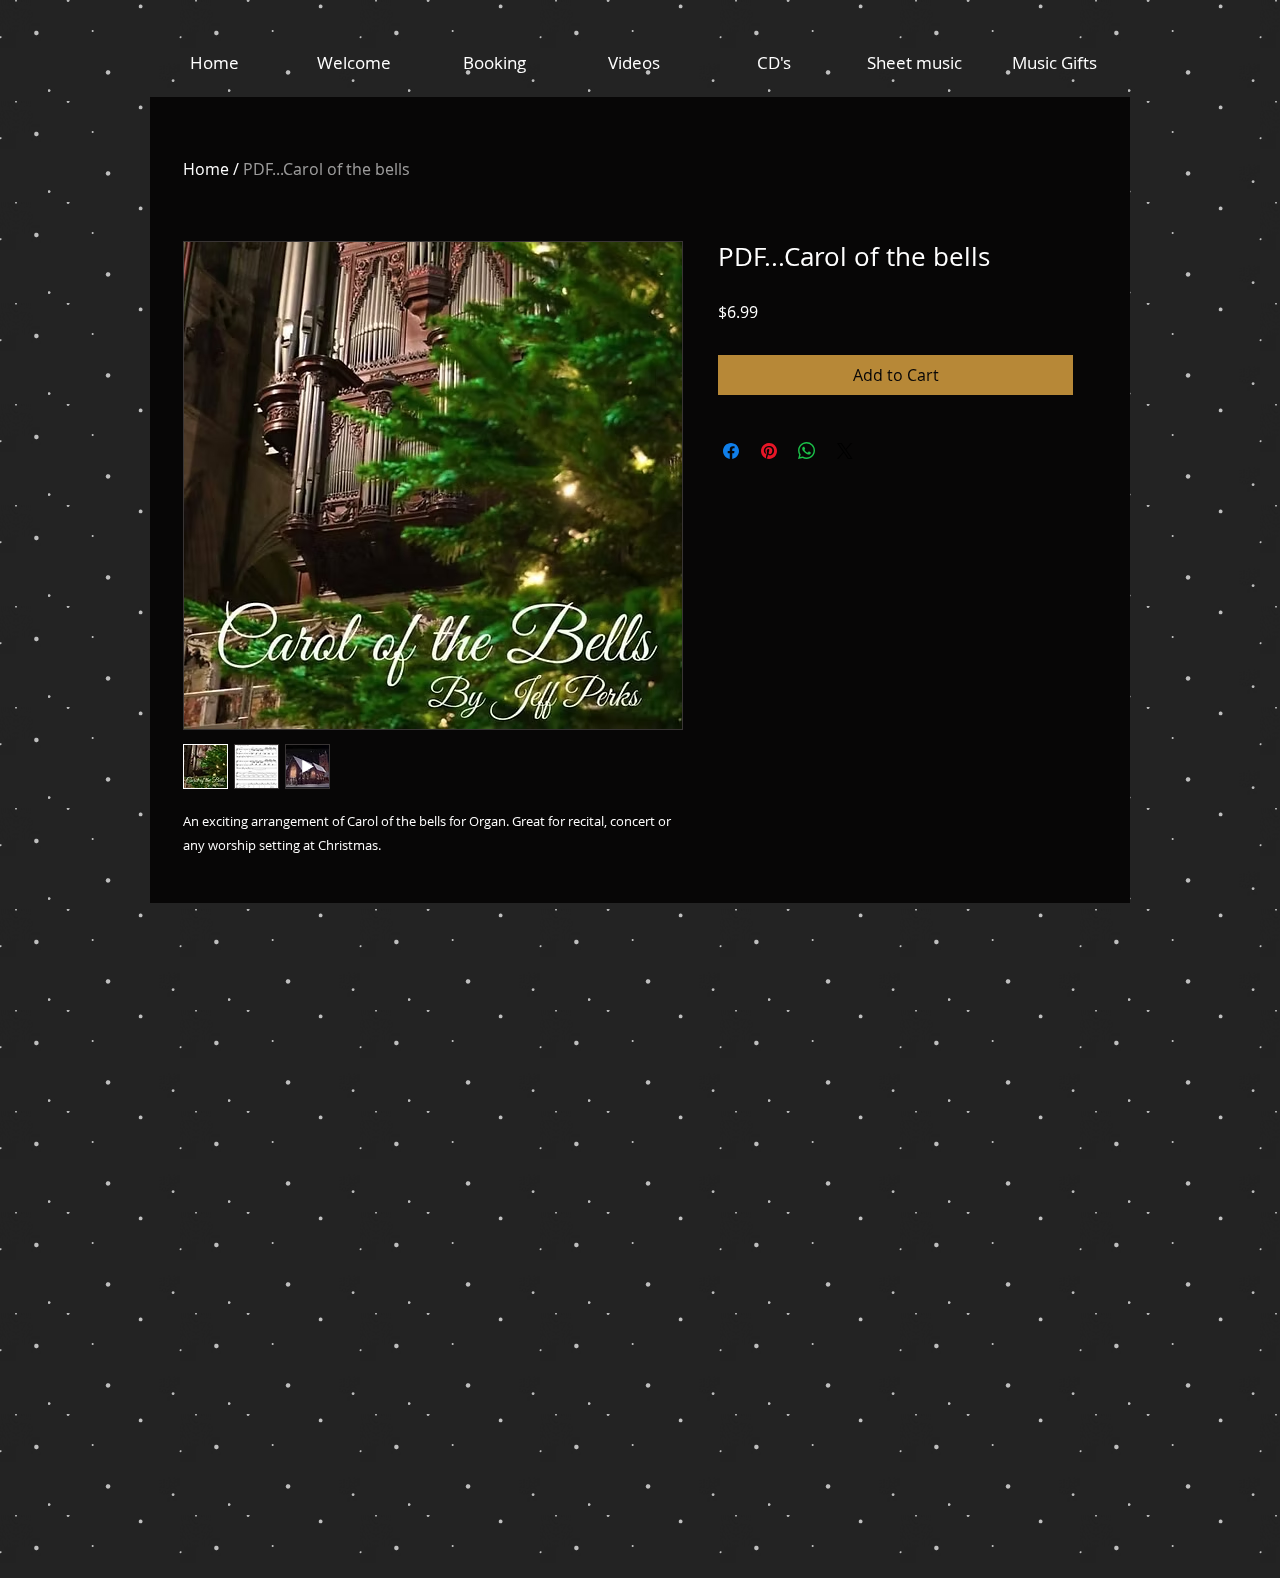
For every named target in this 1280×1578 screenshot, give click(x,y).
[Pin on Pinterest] (769, 451)
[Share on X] (845, 451)
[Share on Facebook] (731, 451)
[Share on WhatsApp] (807, 451)
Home (206, 169)
